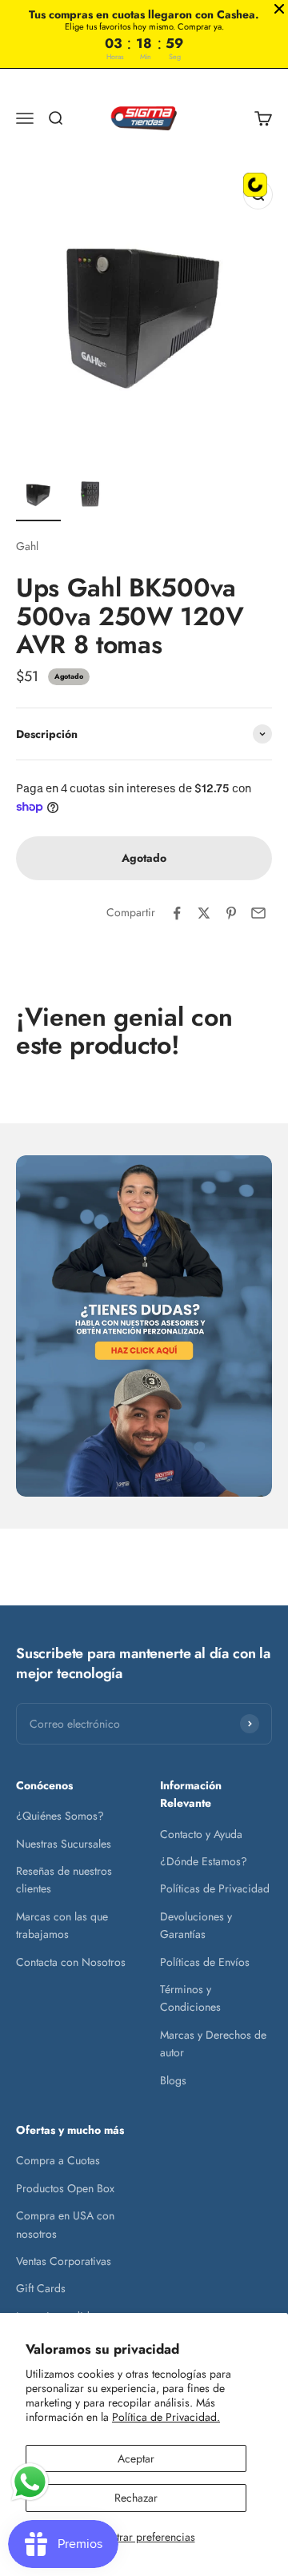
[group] (144, 1326)
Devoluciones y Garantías (196, 1925)
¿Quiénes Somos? (60, 1816)
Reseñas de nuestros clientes (64, 1880)
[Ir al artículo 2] (90, 496)
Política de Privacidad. (166, 2417)
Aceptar (136, 2458)
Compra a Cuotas (58, 2160)
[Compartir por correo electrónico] (258, 913)
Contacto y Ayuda (201, 1834)
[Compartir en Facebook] (177, 913)
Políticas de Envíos (205, 1962)
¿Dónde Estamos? (204, 1861)
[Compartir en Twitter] (204, 913)
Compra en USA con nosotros (65, 2224)
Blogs (173, 2080)
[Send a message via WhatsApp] (30, 2482)
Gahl (27, 546)
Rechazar (136, 2498)
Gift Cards (41, 2288)
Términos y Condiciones (190, 1998)
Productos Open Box (65, 2188)
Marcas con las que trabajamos (62, 1925)
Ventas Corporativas (64, 2261)
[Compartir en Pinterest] (231, 913)
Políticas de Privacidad (215, 1888)
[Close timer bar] (279, 9)
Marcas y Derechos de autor (213, 2044)
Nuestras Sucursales (64, 1844)
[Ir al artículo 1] (38, 496)
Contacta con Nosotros (71, 1962)
